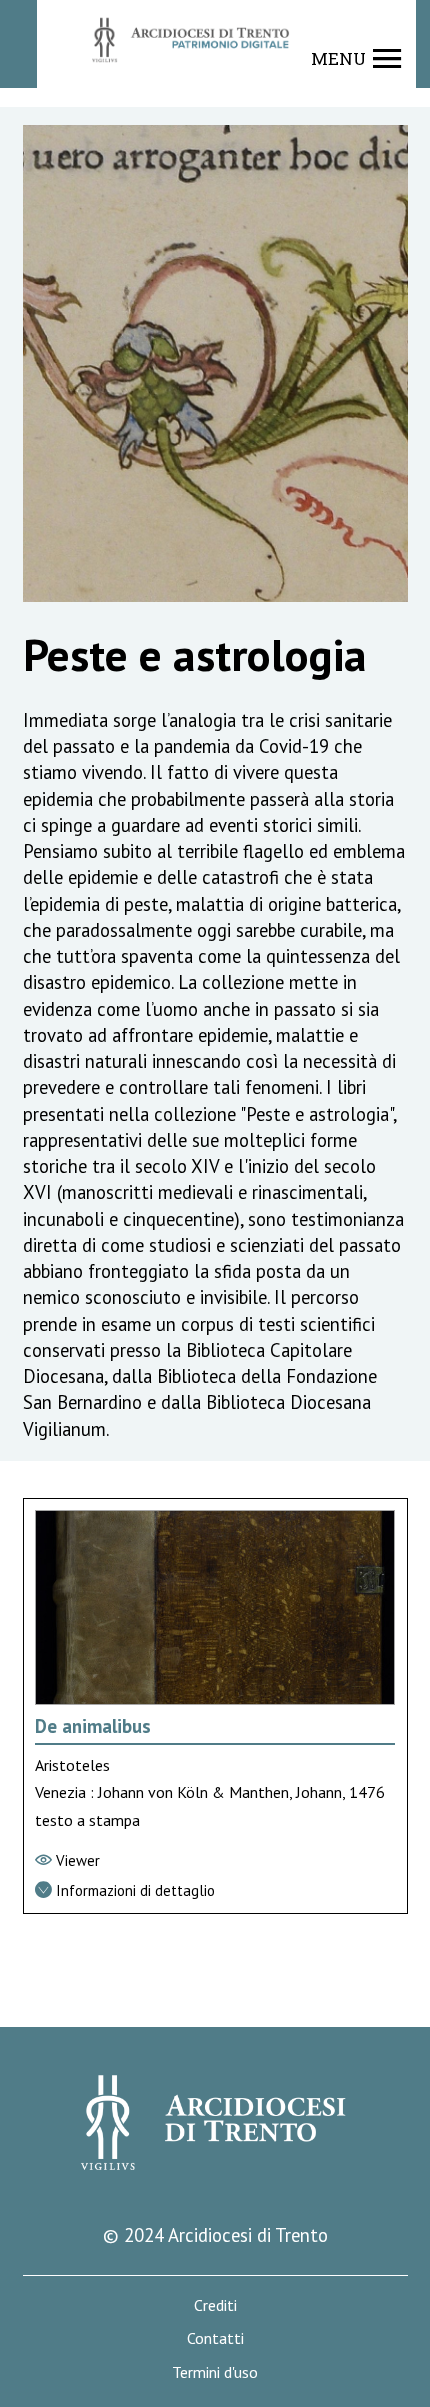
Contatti (215, 2338)
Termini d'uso (215, 2372)
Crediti (215, 2305)
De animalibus (93, 1726)
